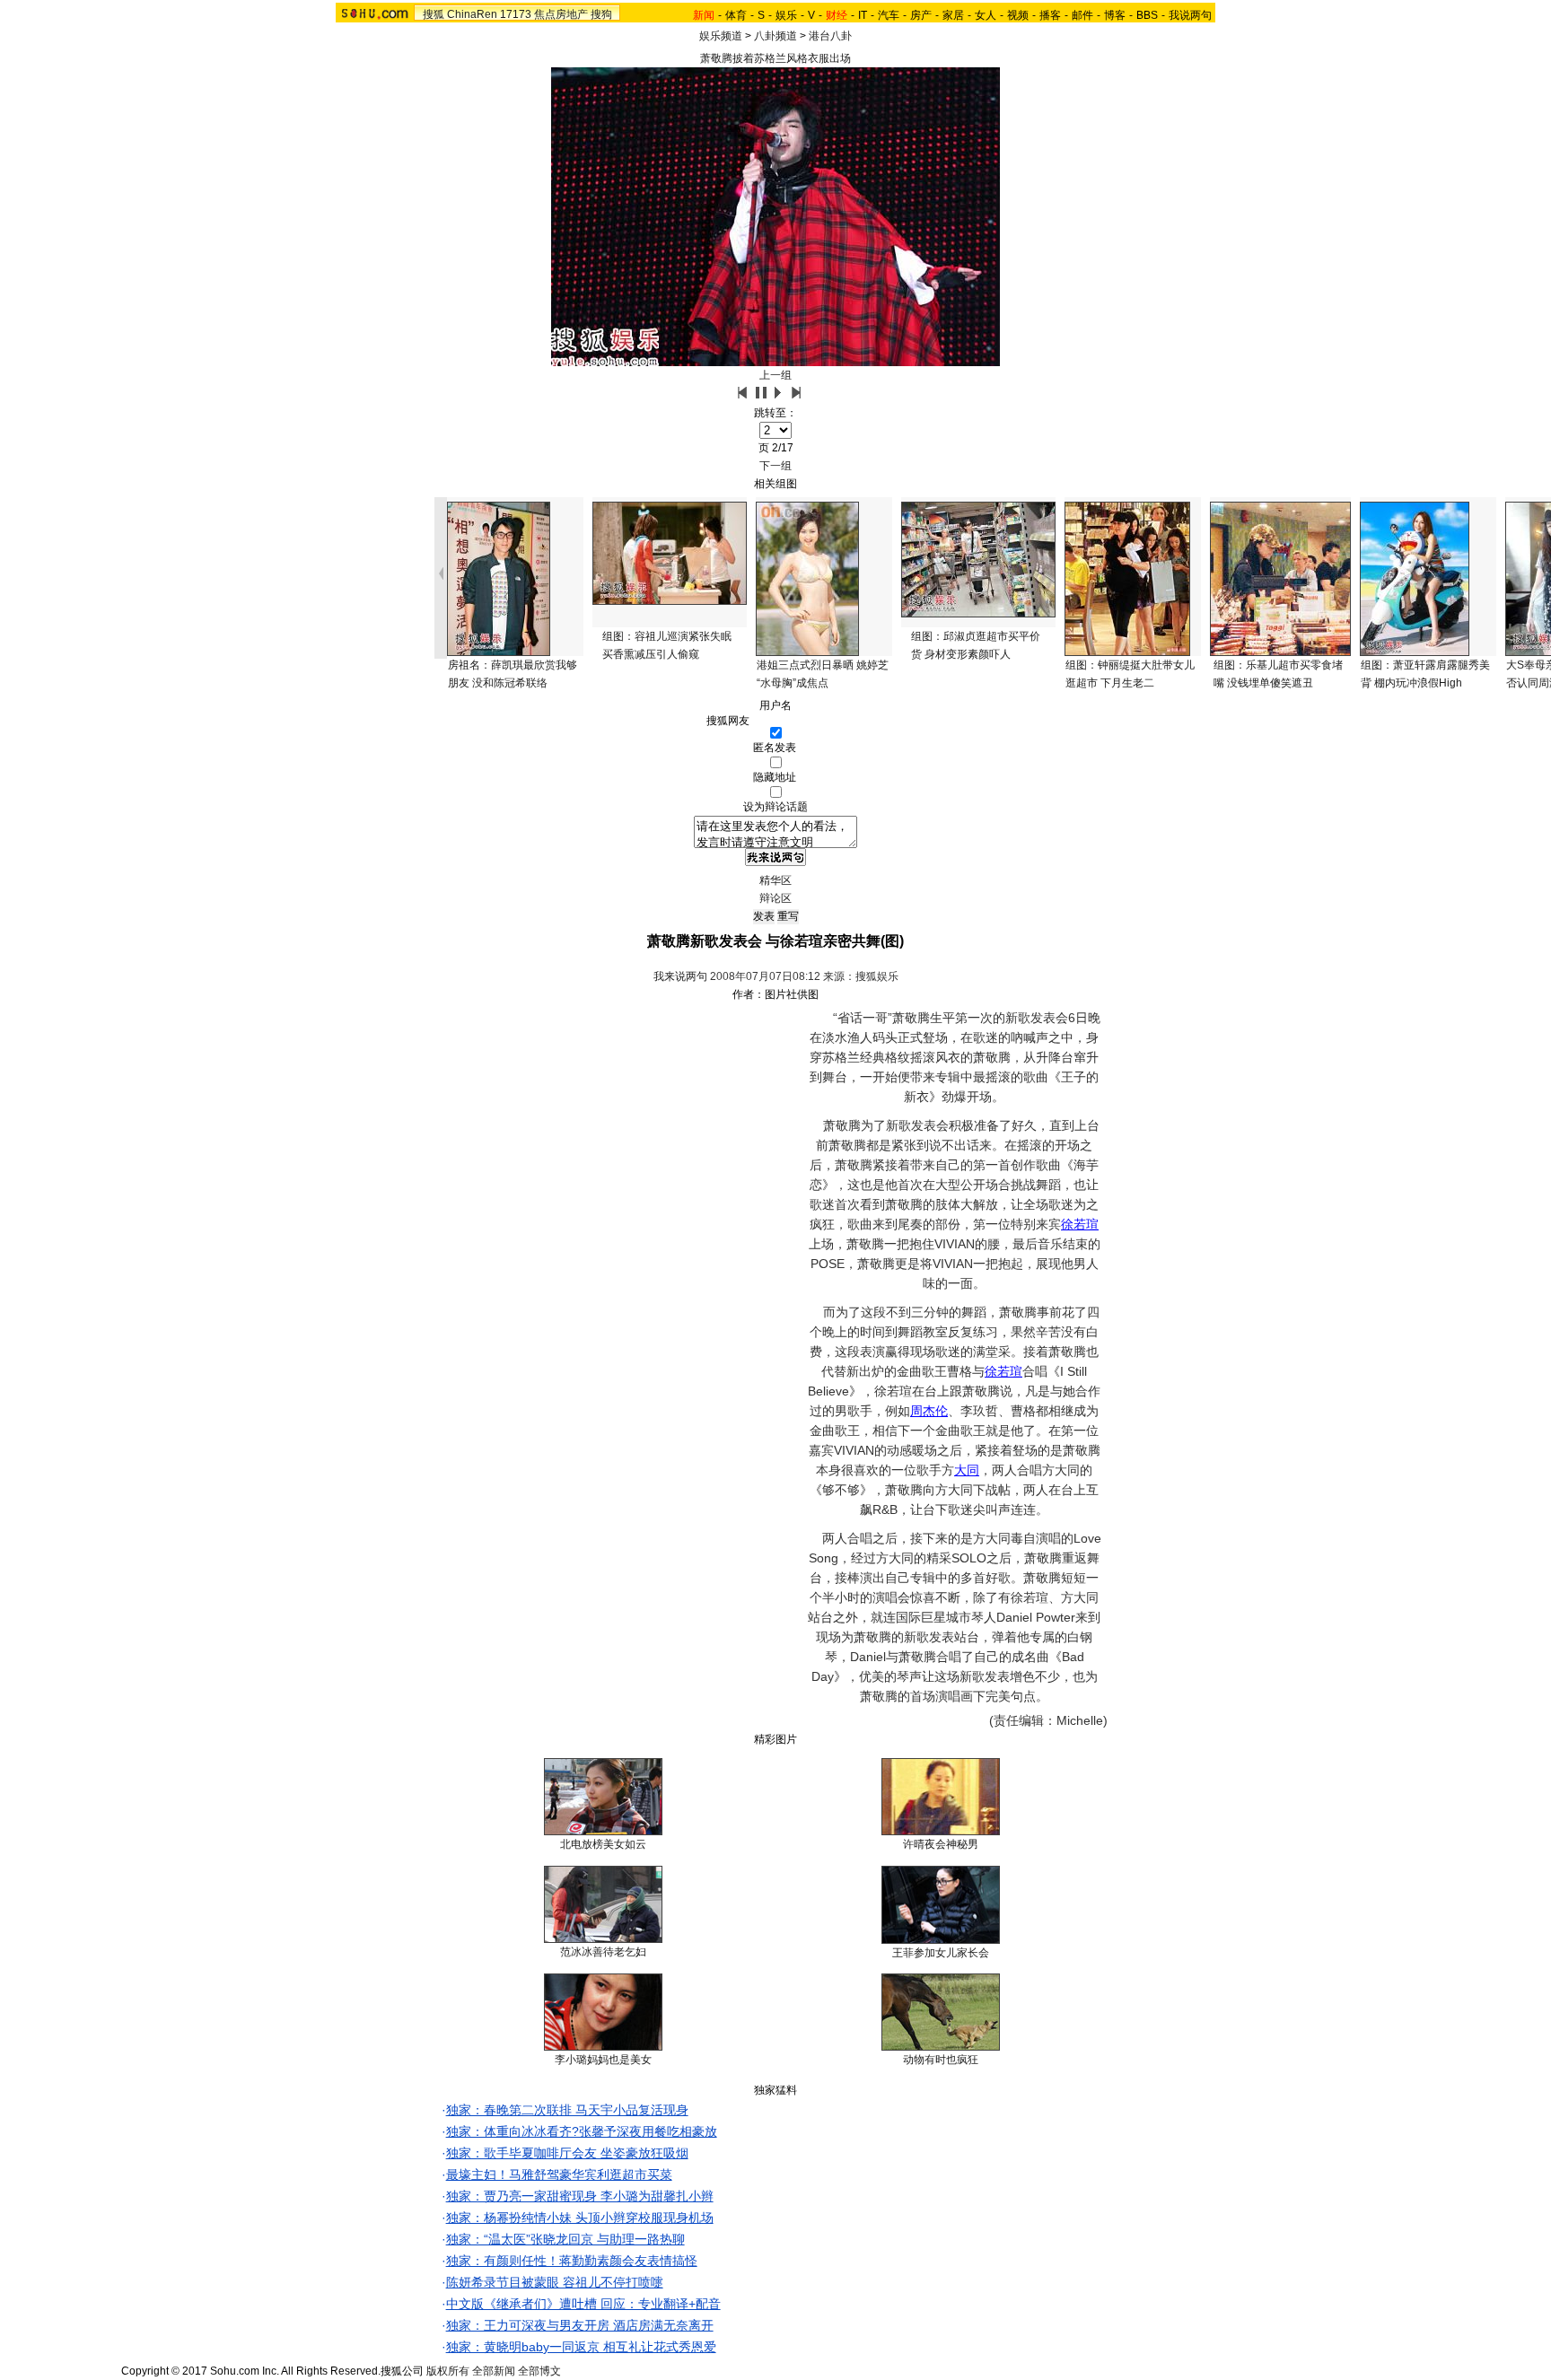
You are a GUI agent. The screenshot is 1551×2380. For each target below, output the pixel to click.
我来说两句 (680, 976)
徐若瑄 (1080, 1224)
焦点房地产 (561, 14)
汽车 (889, 15)
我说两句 (1190, 15)
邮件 (1082, 15)
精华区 (775, 880)
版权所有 (448, 2371)
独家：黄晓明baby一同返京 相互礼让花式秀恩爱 (581, 2347)
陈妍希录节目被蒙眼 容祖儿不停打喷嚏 (555, 2282)
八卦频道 (775, 36)
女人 (986, 15)
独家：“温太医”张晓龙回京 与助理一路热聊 (565, 2239)
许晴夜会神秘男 (941, 1844)
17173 (516, 14)
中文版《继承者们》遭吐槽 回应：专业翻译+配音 (583, 2304)
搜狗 (601, 14)
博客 (1115, 15)
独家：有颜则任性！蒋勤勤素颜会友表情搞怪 (572, 2261)
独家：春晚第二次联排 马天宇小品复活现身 (567, 2110)
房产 (921, 15)
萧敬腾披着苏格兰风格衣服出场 (775, 58)
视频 (1018, 15)
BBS (1147, 15)
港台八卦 (830, 36)
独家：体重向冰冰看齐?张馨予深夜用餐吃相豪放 (582, 2131)
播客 (1050, 15)
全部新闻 (494, 2371)
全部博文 (539, 2371)
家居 (953, 15)
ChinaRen (472, 14)
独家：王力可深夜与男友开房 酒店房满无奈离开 (580, 2325)
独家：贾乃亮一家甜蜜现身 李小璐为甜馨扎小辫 (580, 2196)
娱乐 (786, 15)
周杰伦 (929, 1411)
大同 (967, 1470)
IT (863, 15)
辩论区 (775, 898)
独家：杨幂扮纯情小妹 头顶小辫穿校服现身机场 (580, 2218)
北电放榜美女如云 (603, 1844)
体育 (736, 15)
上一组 (775, 375)
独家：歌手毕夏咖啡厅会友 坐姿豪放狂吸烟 (567, 2153)
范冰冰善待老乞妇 (603, 1952)
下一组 (775, 466)
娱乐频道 (721, 36)
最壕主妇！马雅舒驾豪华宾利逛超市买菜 (559, 2174)
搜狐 (434, 14)
